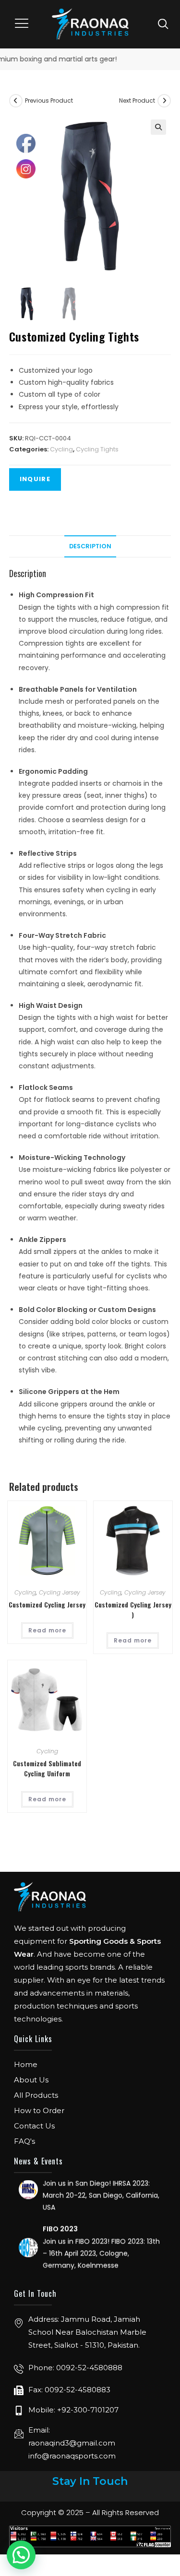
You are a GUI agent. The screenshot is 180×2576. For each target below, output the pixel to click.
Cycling (61, 449)
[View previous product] (16, 101)
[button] (22, 24)
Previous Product (49, 100)
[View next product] (164, 101)
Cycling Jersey (60, 1592)
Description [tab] (90, 546)
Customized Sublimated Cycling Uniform (47, 1768)
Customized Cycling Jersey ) (133, 1609)
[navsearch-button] (163, 24)
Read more (47, 1630)
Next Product (137, 100)
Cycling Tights (97, 449)
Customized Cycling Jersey (47, 1604)
